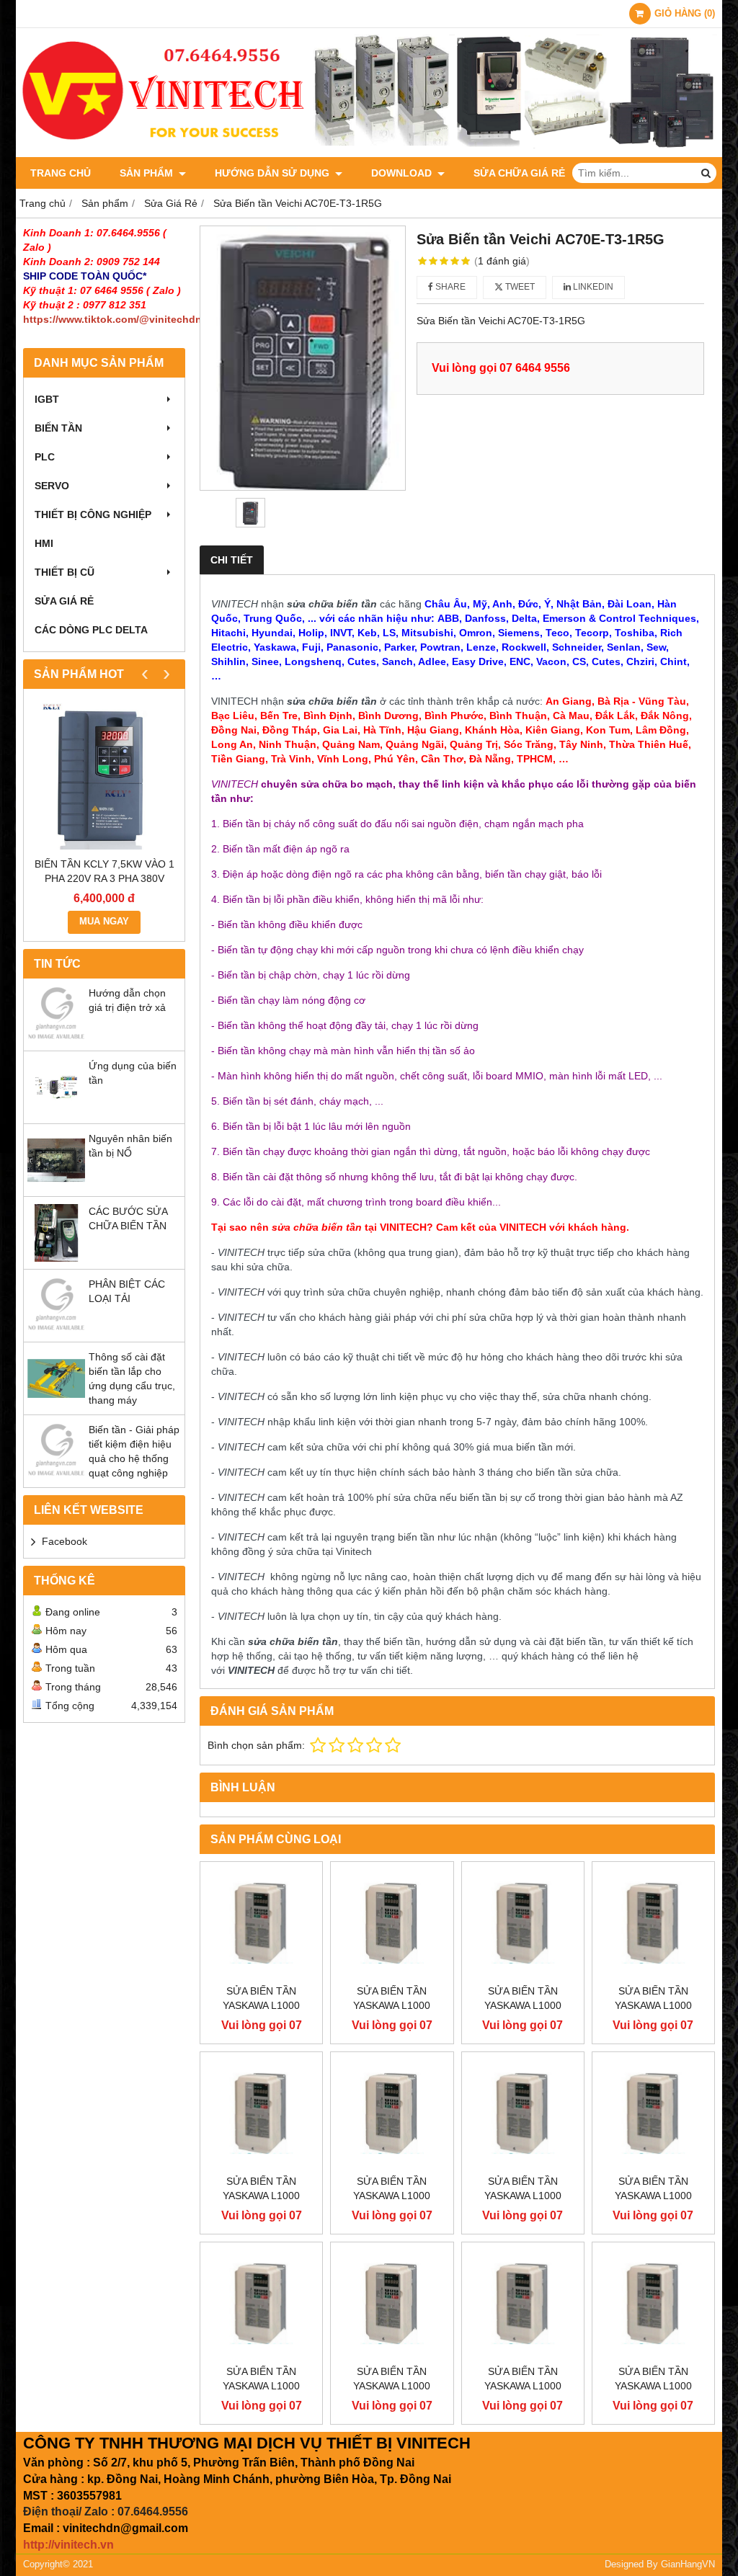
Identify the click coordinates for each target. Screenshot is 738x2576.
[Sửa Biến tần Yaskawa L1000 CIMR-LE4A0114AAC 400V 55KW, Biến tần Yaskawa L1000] (523, 2113)
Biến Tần (58, 428)
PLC (45, 457)
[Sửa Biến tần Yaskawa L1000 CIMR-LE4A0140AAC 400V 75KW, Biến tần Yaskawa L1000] (261, 2113)
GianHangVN (688, 2564)
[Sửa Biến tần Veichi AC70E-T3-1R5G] (303, 358)
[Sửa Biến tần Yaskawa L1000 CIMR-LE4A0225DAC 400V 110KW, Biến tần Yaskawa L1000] (392, 1923)
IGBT (47, 399)
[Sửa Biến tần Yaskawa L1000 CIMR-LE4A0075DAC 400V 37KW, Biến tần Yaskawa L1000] (653, 2303)
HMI (44, 543)
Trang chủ (61, 173)
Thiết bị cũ (65, 572)
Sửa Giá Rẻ (64, 601)
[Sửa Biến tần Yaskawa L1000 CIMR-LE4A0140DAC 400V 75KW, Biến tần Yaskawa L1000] (392, 2113)
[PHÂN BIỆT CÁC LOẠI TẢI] (56, 1331)
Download (403, 173)
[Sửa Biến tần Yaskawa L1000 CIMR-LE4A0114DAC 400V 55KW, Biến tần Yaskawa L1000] (653, 2113)
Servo (52, 486)
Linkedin (592, 287)
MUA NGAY (104, 922)
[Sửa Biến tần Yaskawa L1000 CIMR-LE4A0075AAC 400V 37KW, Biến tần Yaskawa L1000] (523, 2303)
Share (449, 287)
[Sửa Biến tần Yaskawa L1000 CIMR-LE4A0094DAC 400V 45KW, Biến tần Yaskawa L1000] (392, 2303)
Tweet (519, 287)
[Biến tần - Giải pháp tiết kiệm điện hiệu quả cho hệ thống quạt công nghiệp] (56, 1476)
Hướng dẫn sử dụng (274, 173)
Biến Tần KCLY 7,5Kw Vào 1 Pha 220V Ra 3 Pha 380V (105, 871)
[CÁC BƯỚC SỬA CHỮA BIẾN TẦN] (56, 1258)
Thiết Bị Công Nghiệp (93, 514)
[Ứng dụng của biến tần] (56, 1113)
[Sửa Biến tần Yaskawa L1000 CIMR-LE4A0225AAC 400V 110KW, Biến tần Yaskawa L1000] (261, 1923)
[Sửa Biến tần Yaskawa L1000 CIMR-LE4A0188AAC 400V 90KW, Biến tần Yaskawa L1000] (523, 1923)
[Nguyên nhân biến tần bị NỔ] (56, 1185)
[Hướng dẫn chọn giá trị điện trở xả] (56, 1040)
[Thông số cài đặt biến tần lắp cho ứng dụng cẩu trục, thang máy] (56, 1404)
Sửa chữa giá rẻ (519, 173)
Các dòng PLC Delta (91, 630)
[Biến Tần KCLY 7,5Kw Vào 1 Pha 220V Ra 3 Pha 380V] (104, 776)
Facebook (65, 1541)
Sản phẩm (148, 173)
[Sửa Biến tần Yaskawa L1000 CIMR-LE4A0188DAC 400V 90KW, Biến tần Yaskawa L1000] (653, 1923)
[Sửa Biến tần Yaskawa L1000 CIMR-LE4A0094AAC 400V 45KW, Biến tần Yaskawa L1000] (261, 2303)
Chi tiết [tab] (232, 560)
